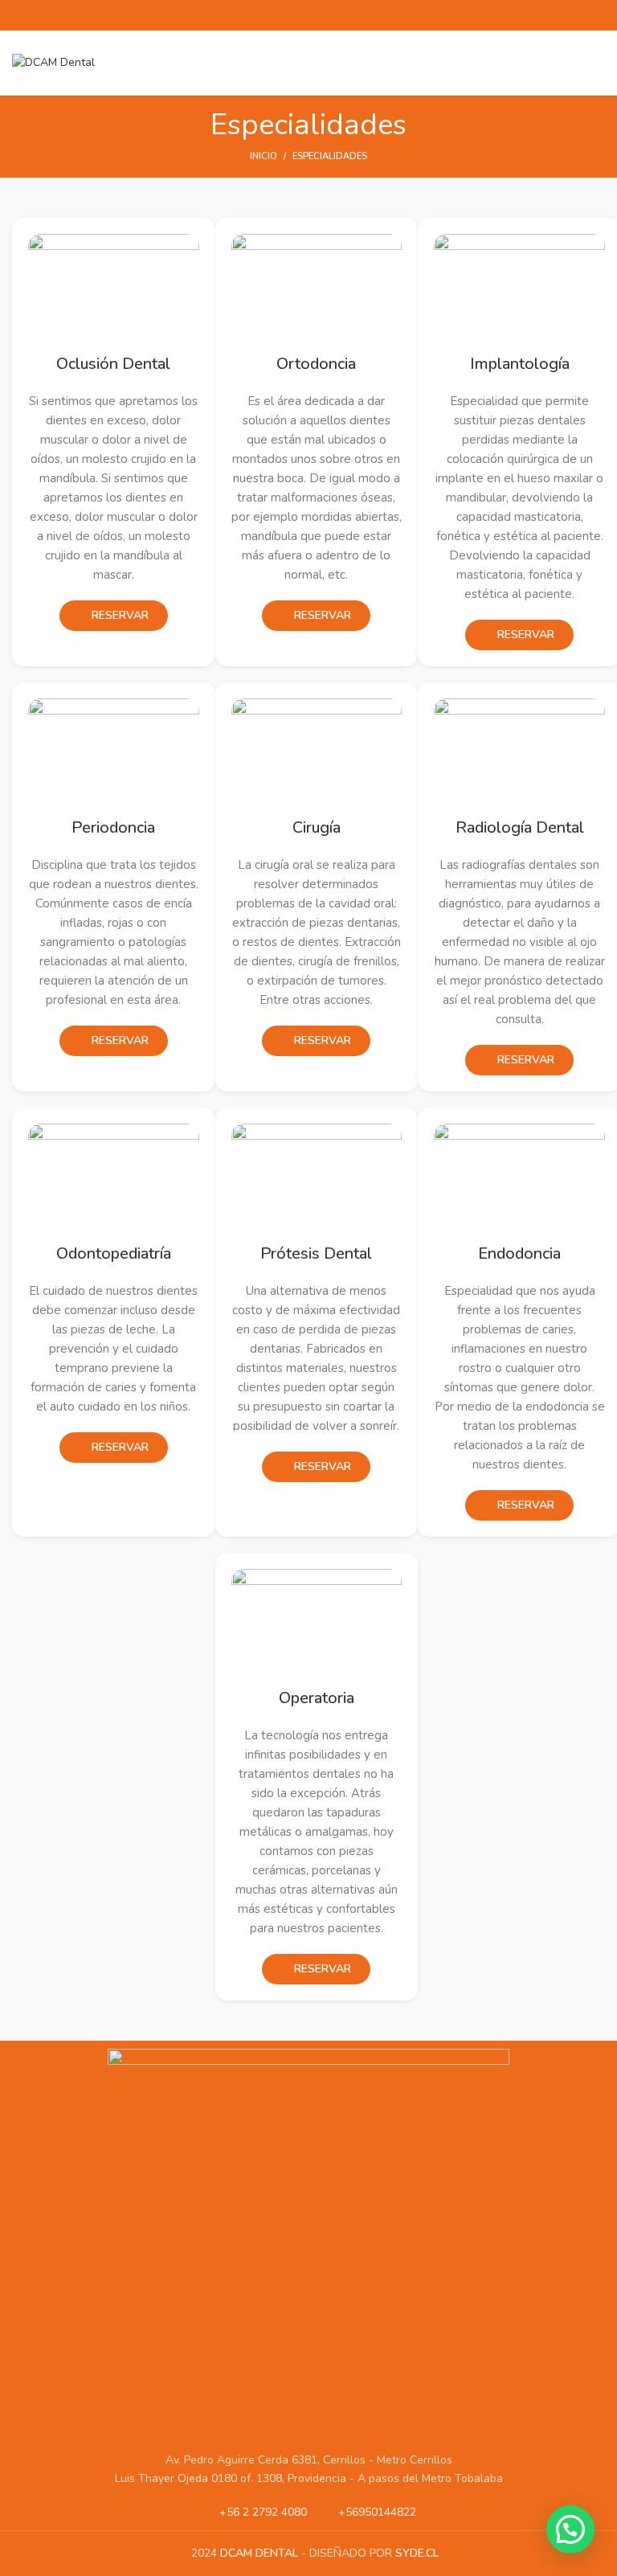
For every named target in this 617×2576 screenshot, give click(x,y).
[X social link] (299, 15)
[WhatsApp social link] (337, 15)
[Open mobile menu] (599, 63)
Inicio (264, 156)
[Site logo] (53, 61)
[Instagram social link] (318, 15)
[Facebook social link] (280, 15)
